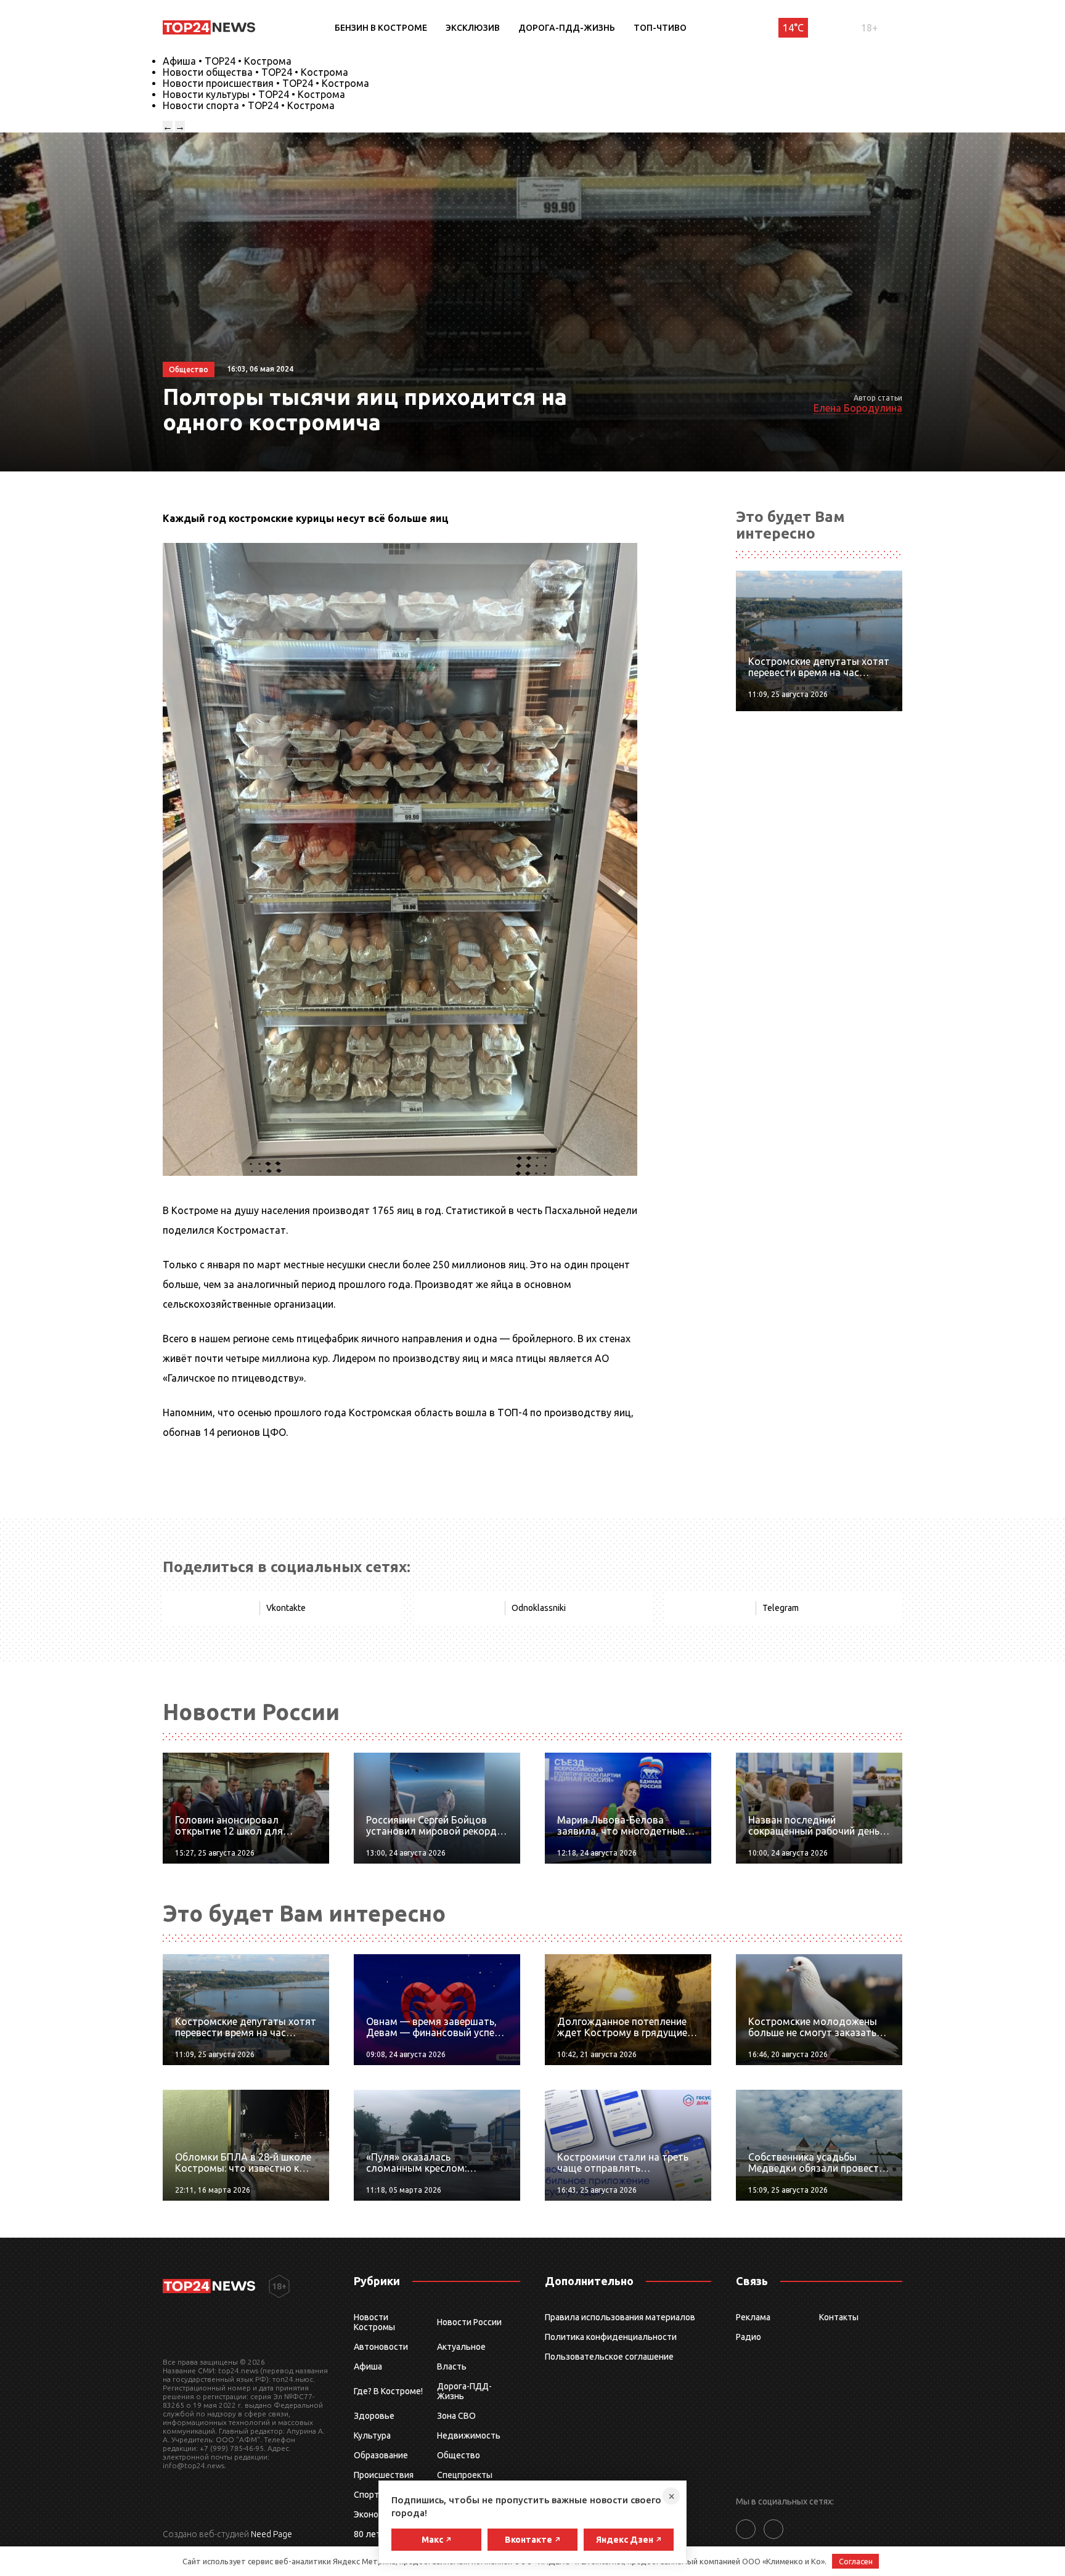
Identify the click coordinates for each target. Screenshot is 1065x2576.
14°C (793, 28)
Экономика (376, 2514)
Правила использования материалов (620, 2317)
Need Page (271, 2534)
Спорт (366, 2495)
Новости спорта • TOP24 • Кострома (249, 105)
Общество (459, 2455)
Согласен (856, 2561)
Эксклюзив (473, 28)
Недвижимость (469, 2435)
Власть (452, 2366)
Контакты (839, 2317)
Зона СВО (456, 2416)
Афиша (368, 2366)
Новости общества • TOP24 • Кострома (255, 72)
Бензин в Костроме (381, 28)
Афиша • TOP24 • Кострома (227, 61)
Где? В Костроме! (388, 2391)
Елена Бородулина (858, 408)
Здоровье (374, 2416)
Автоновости (381, 2347)
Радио (749, 2337)
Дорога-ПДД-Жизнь (567, 28)
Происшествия (384, 2475)
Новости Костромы (374, 2322)
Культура (372, 2435)
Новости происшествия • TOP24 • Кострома (266, 83)
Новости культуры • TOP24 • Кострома (254, 94)
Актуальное (461, 2347)
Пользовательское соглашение (609, 2357)
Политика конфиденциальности (611, 2337)
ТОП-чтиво (660, 28)
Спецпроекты (465, 2475)
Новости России (469, 2322)
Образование (381, 2455)
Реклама (753, 2317)
